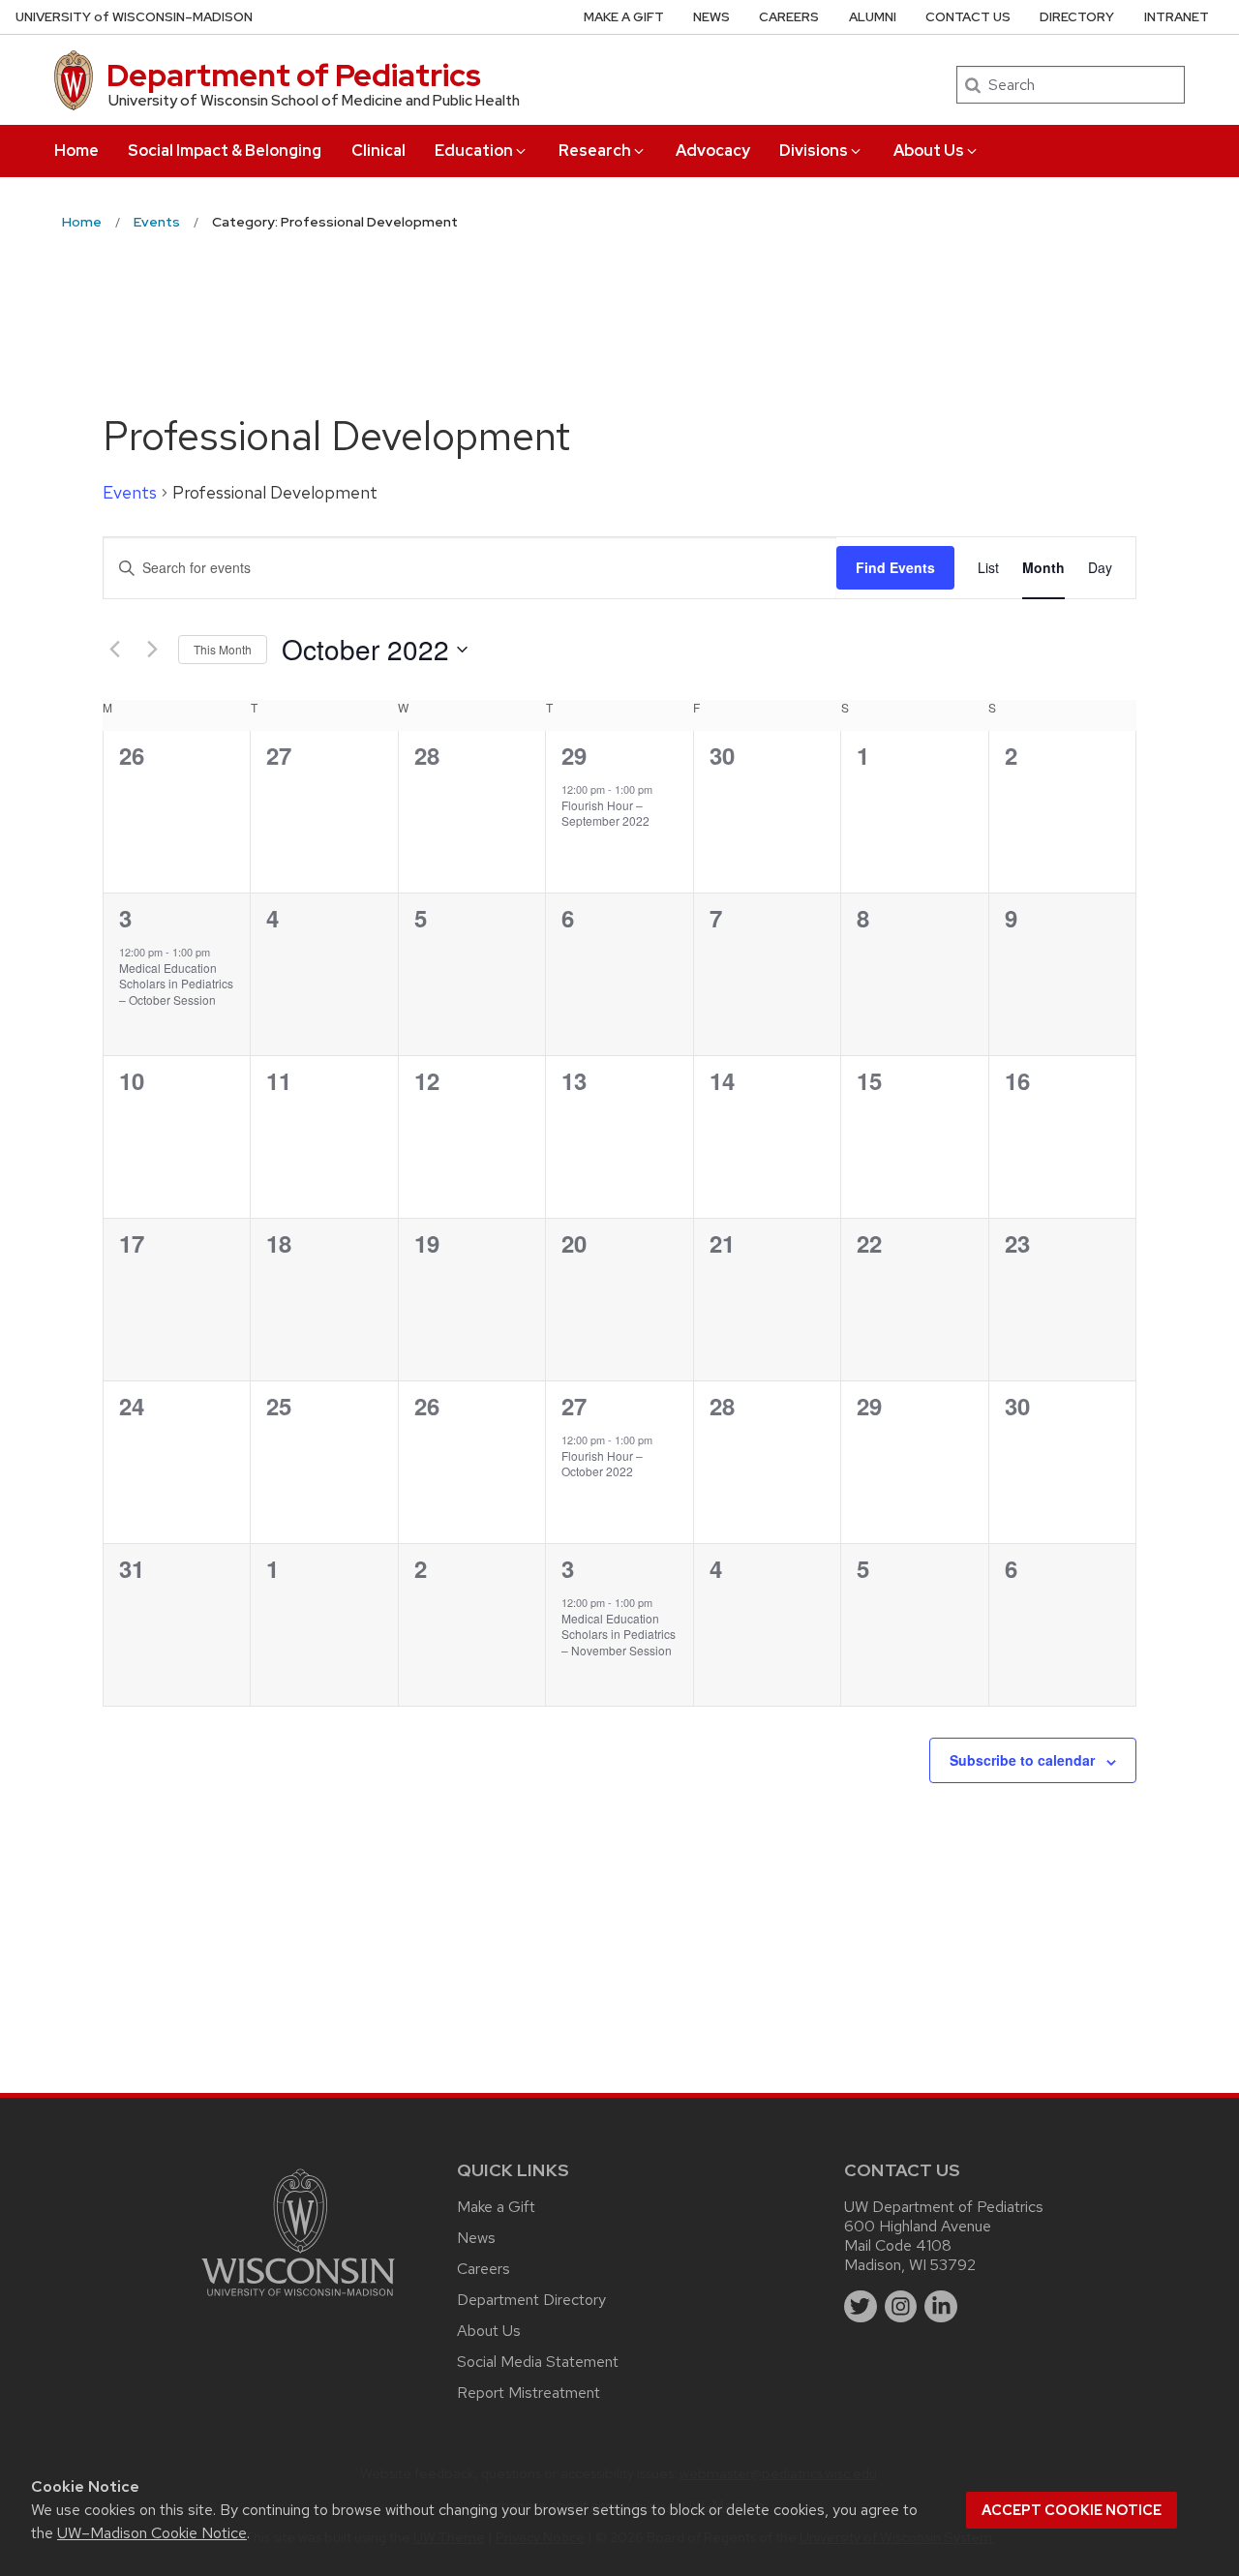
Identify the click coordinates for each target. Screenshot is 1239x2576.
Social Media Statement (538, 2362)
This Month (223, 649)
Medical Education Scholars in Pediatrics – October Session (176, 984)
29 (574, 755)
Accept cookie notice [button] (1072, 2510)
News (711, 17)
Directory (1077, 17)
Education (474, 151)
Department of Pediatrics (294, 75)
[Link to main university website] (298, 2300)
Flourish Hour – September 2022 (605, 813)
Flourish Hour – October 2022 (602, 1464)
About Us (929, 151)
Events (130, 492)
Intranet (1177, 17)
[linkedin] (941, 2307)
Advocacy (713, 151)
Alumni (873, 17)
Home (76, 151)
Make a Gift (624, 17)
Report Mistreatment (529, 2393)
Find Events (895, 567)
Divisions (814, 151)
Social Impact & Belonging (225, 151)
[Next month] (152, 650)
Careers (789, 17)
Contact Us (968, 17)
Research (595, 151)
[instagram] (901, 2307)
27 (574, 1406)
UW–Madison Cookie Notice (152, 2533)
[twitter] (861, 2307)
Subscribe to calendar (1022, 1760)
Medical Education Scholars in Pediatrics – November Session (619, 1634)
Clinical (378, 151)
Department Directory (531, 2300)
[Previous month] (114, 650)
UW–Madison (134, 17)
